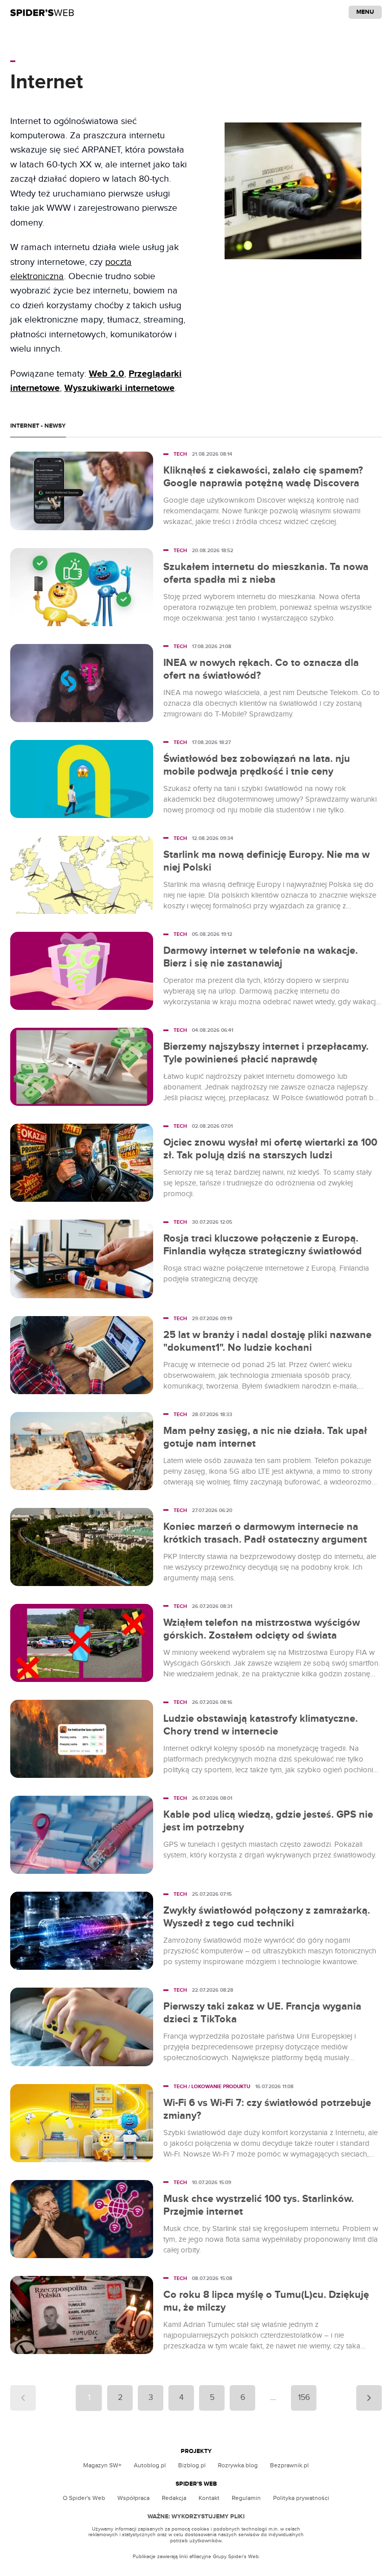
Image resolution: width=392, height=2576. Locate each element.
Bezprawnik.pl (289, 2465)
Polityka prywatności (301, 2498)
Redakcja (174, 2498)
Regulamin (246, 2498)
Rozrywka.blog (238, 2465)
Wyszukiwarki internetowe (119, 388)
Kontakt (209, 2498)
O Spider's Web (84, 2498)
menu (365, 12)
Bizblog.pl (192, 2465)
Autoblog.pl (150, 2465)
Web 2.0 (106, 374)
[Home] (42, 12)
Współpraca (133, 2498)
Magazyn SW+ (102, 2465)
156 (304, 2398)
